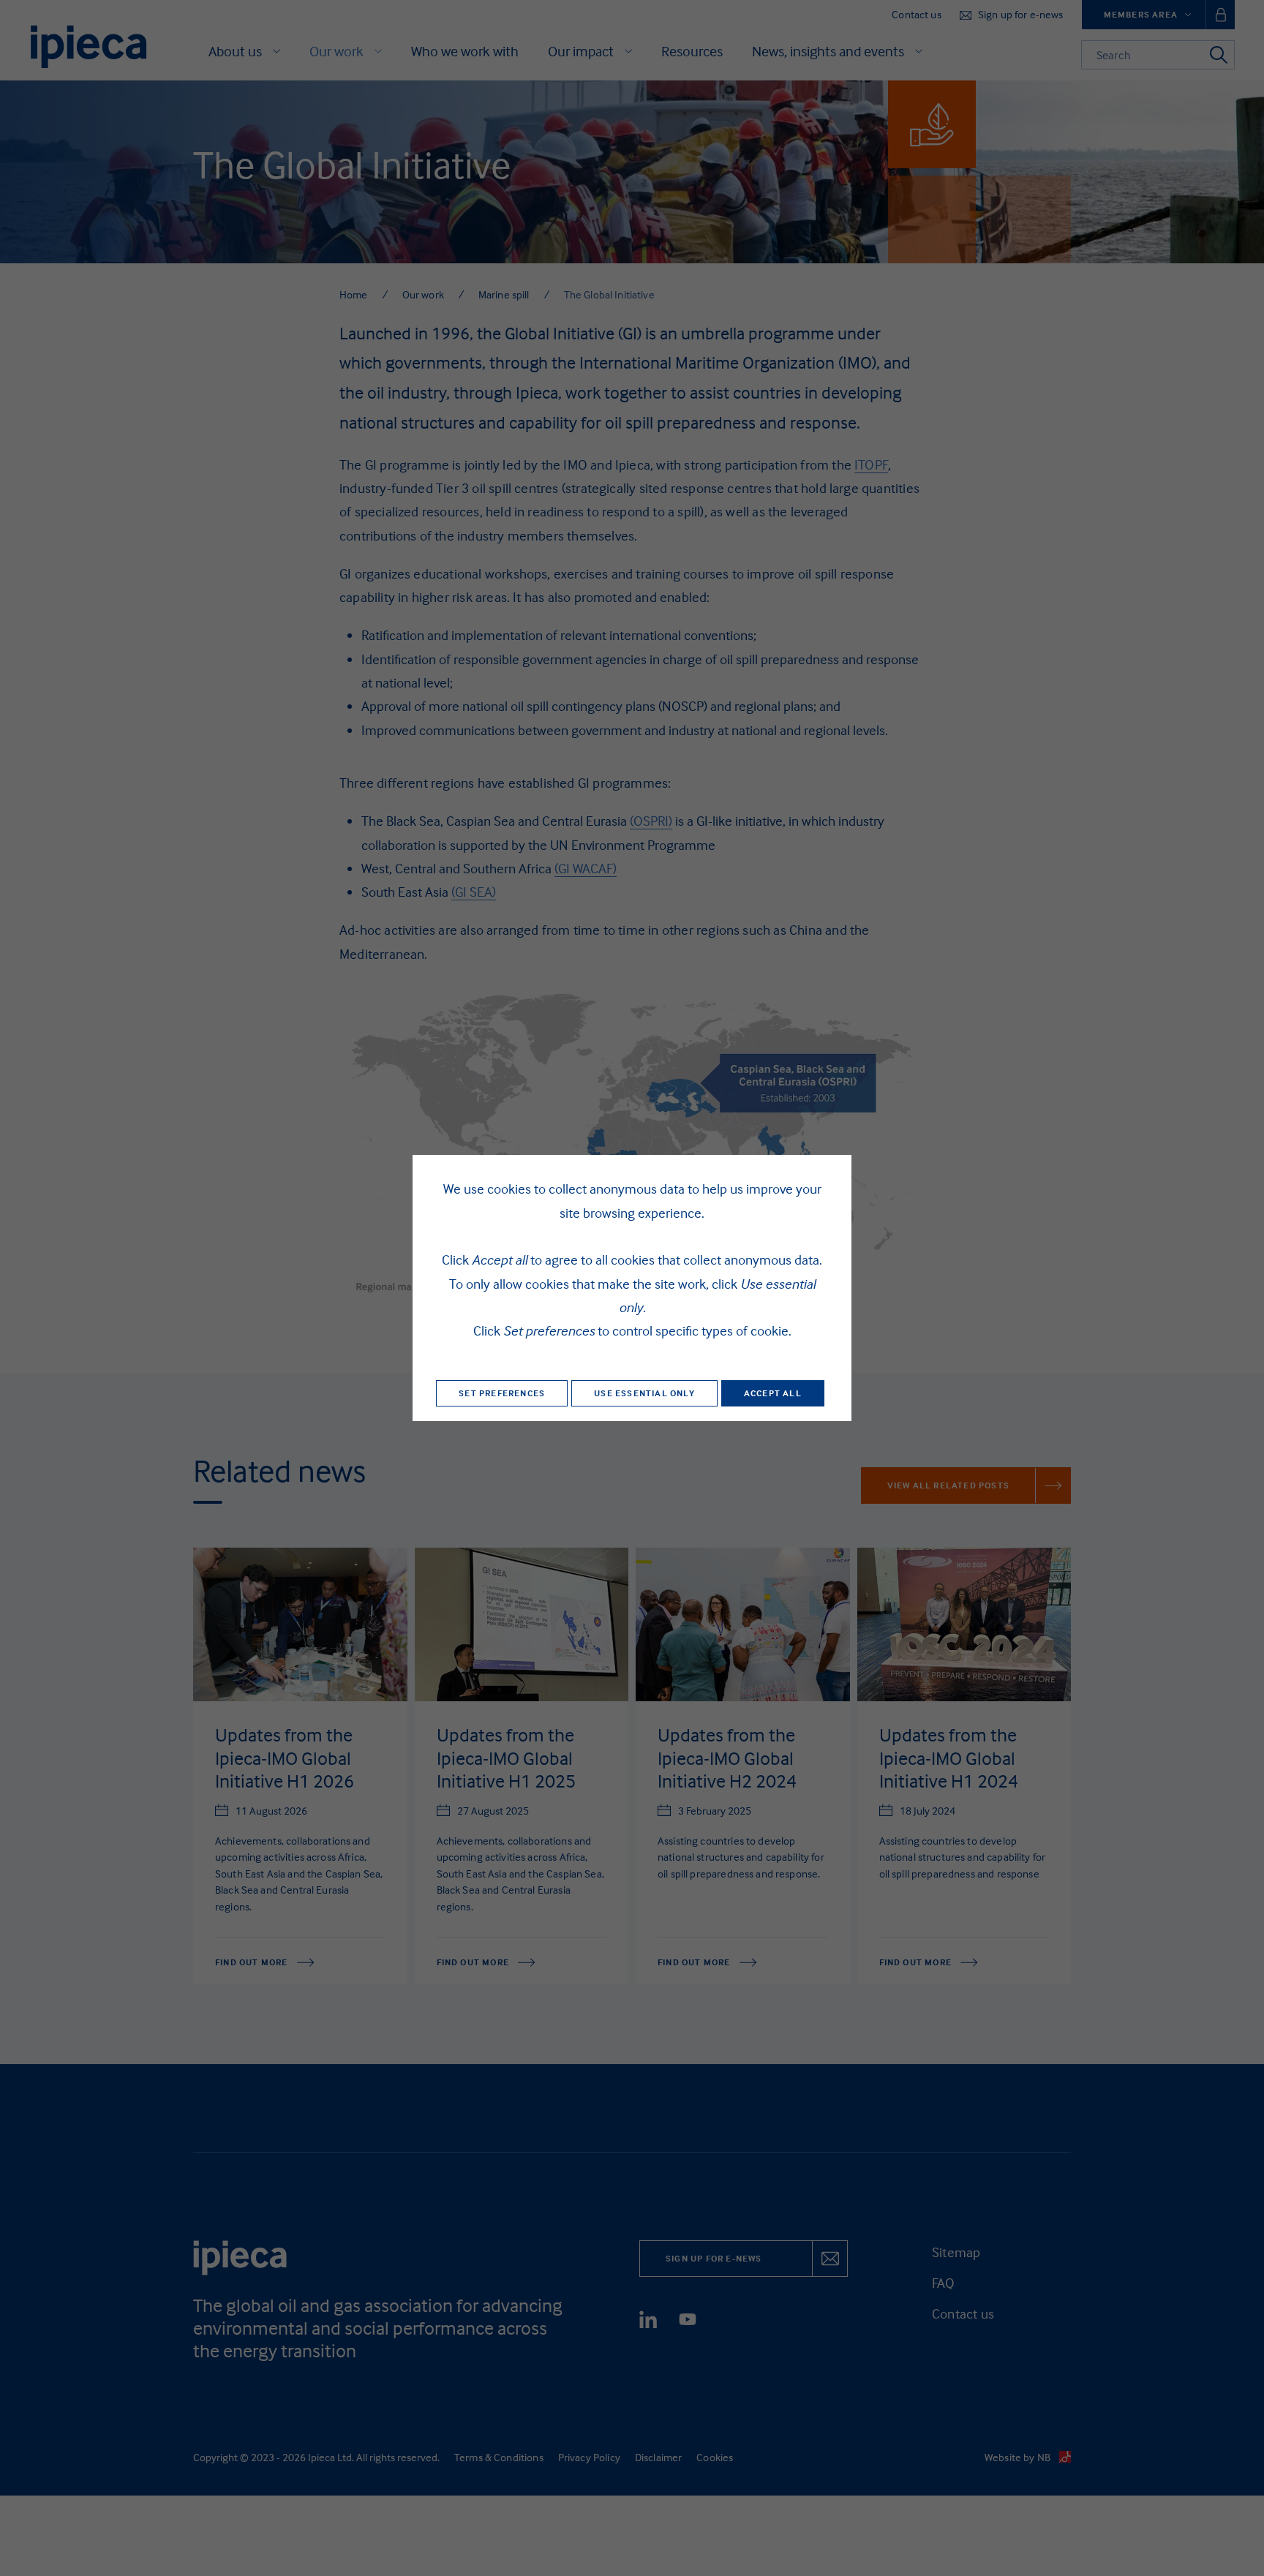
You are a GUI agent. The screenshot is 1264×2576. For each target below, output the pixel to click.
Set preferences (502, 1393)
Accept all (773, 1393)
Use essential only (644, 1393)
